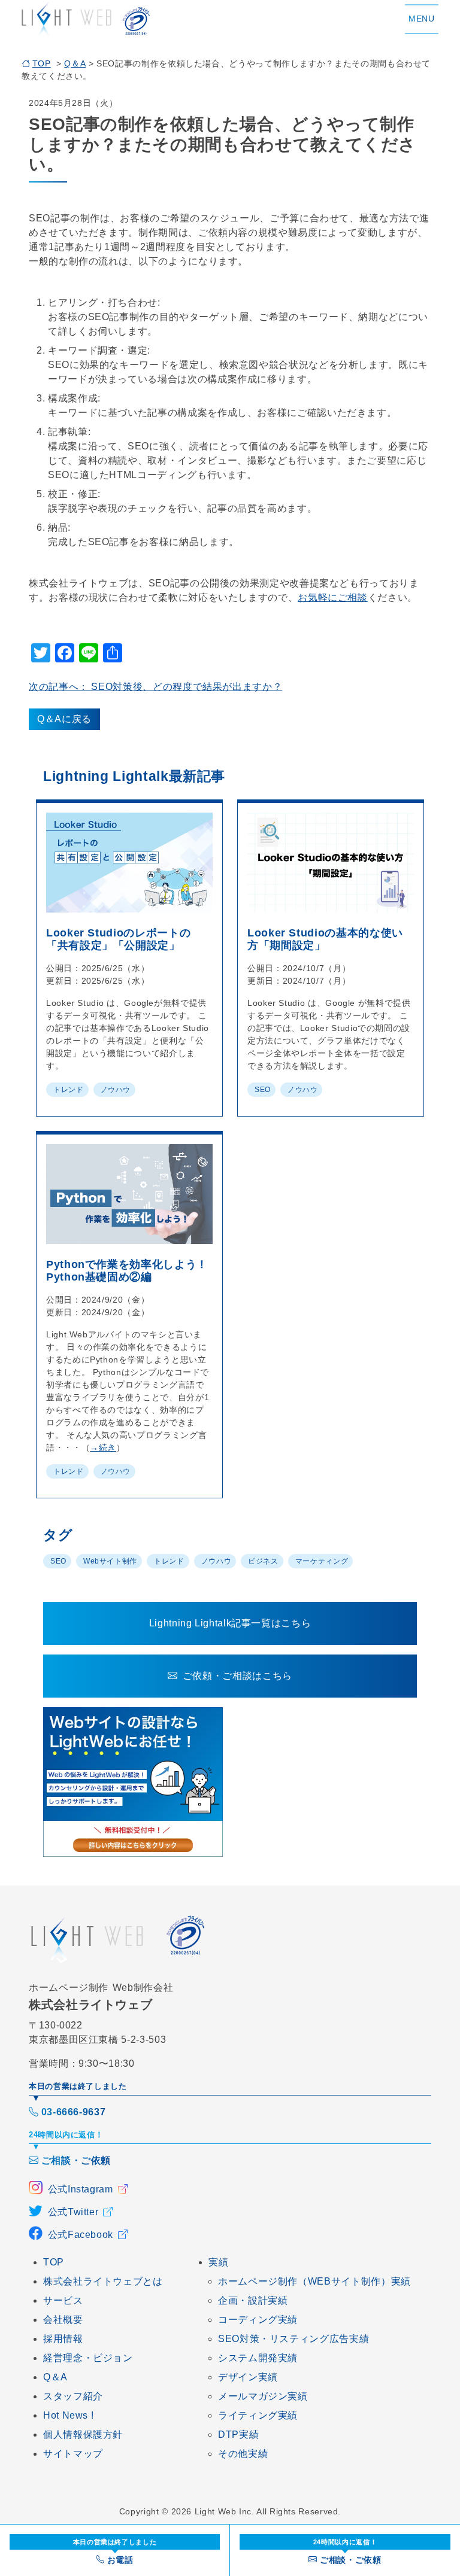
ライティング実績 (258, 2415)
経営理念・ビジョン (88, 2358)
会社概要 (63, 2320)
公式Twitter (73, 2212)
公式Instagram (81, 2189)
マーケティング (322, 1561)
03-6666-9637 (73, 2112)
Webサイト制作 (110, 1561)
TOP (42, 63)
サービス (63, 2300)
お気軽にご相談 (332, 597)
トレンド (69, 1090)
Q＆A (75, 63)
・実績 (253, 2300)
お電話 (115, 2551)
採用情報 (63, 2339)
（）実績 (314, 2281)
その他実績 (243, 2454)
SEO (263, 1090)
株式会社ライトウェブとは (103, 2281)
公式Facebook (81, 2235)
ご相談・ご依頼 (76, 2160)
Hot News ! (68, 2415)
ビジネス (263, 1561)
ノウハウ (116, 1090)
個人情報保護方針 (83, 2434)
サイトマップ (73, 2454)
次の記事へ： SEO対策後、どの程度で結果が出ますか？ (155, 687)
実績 (218, 2262)
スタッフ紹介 (73, 2396)
